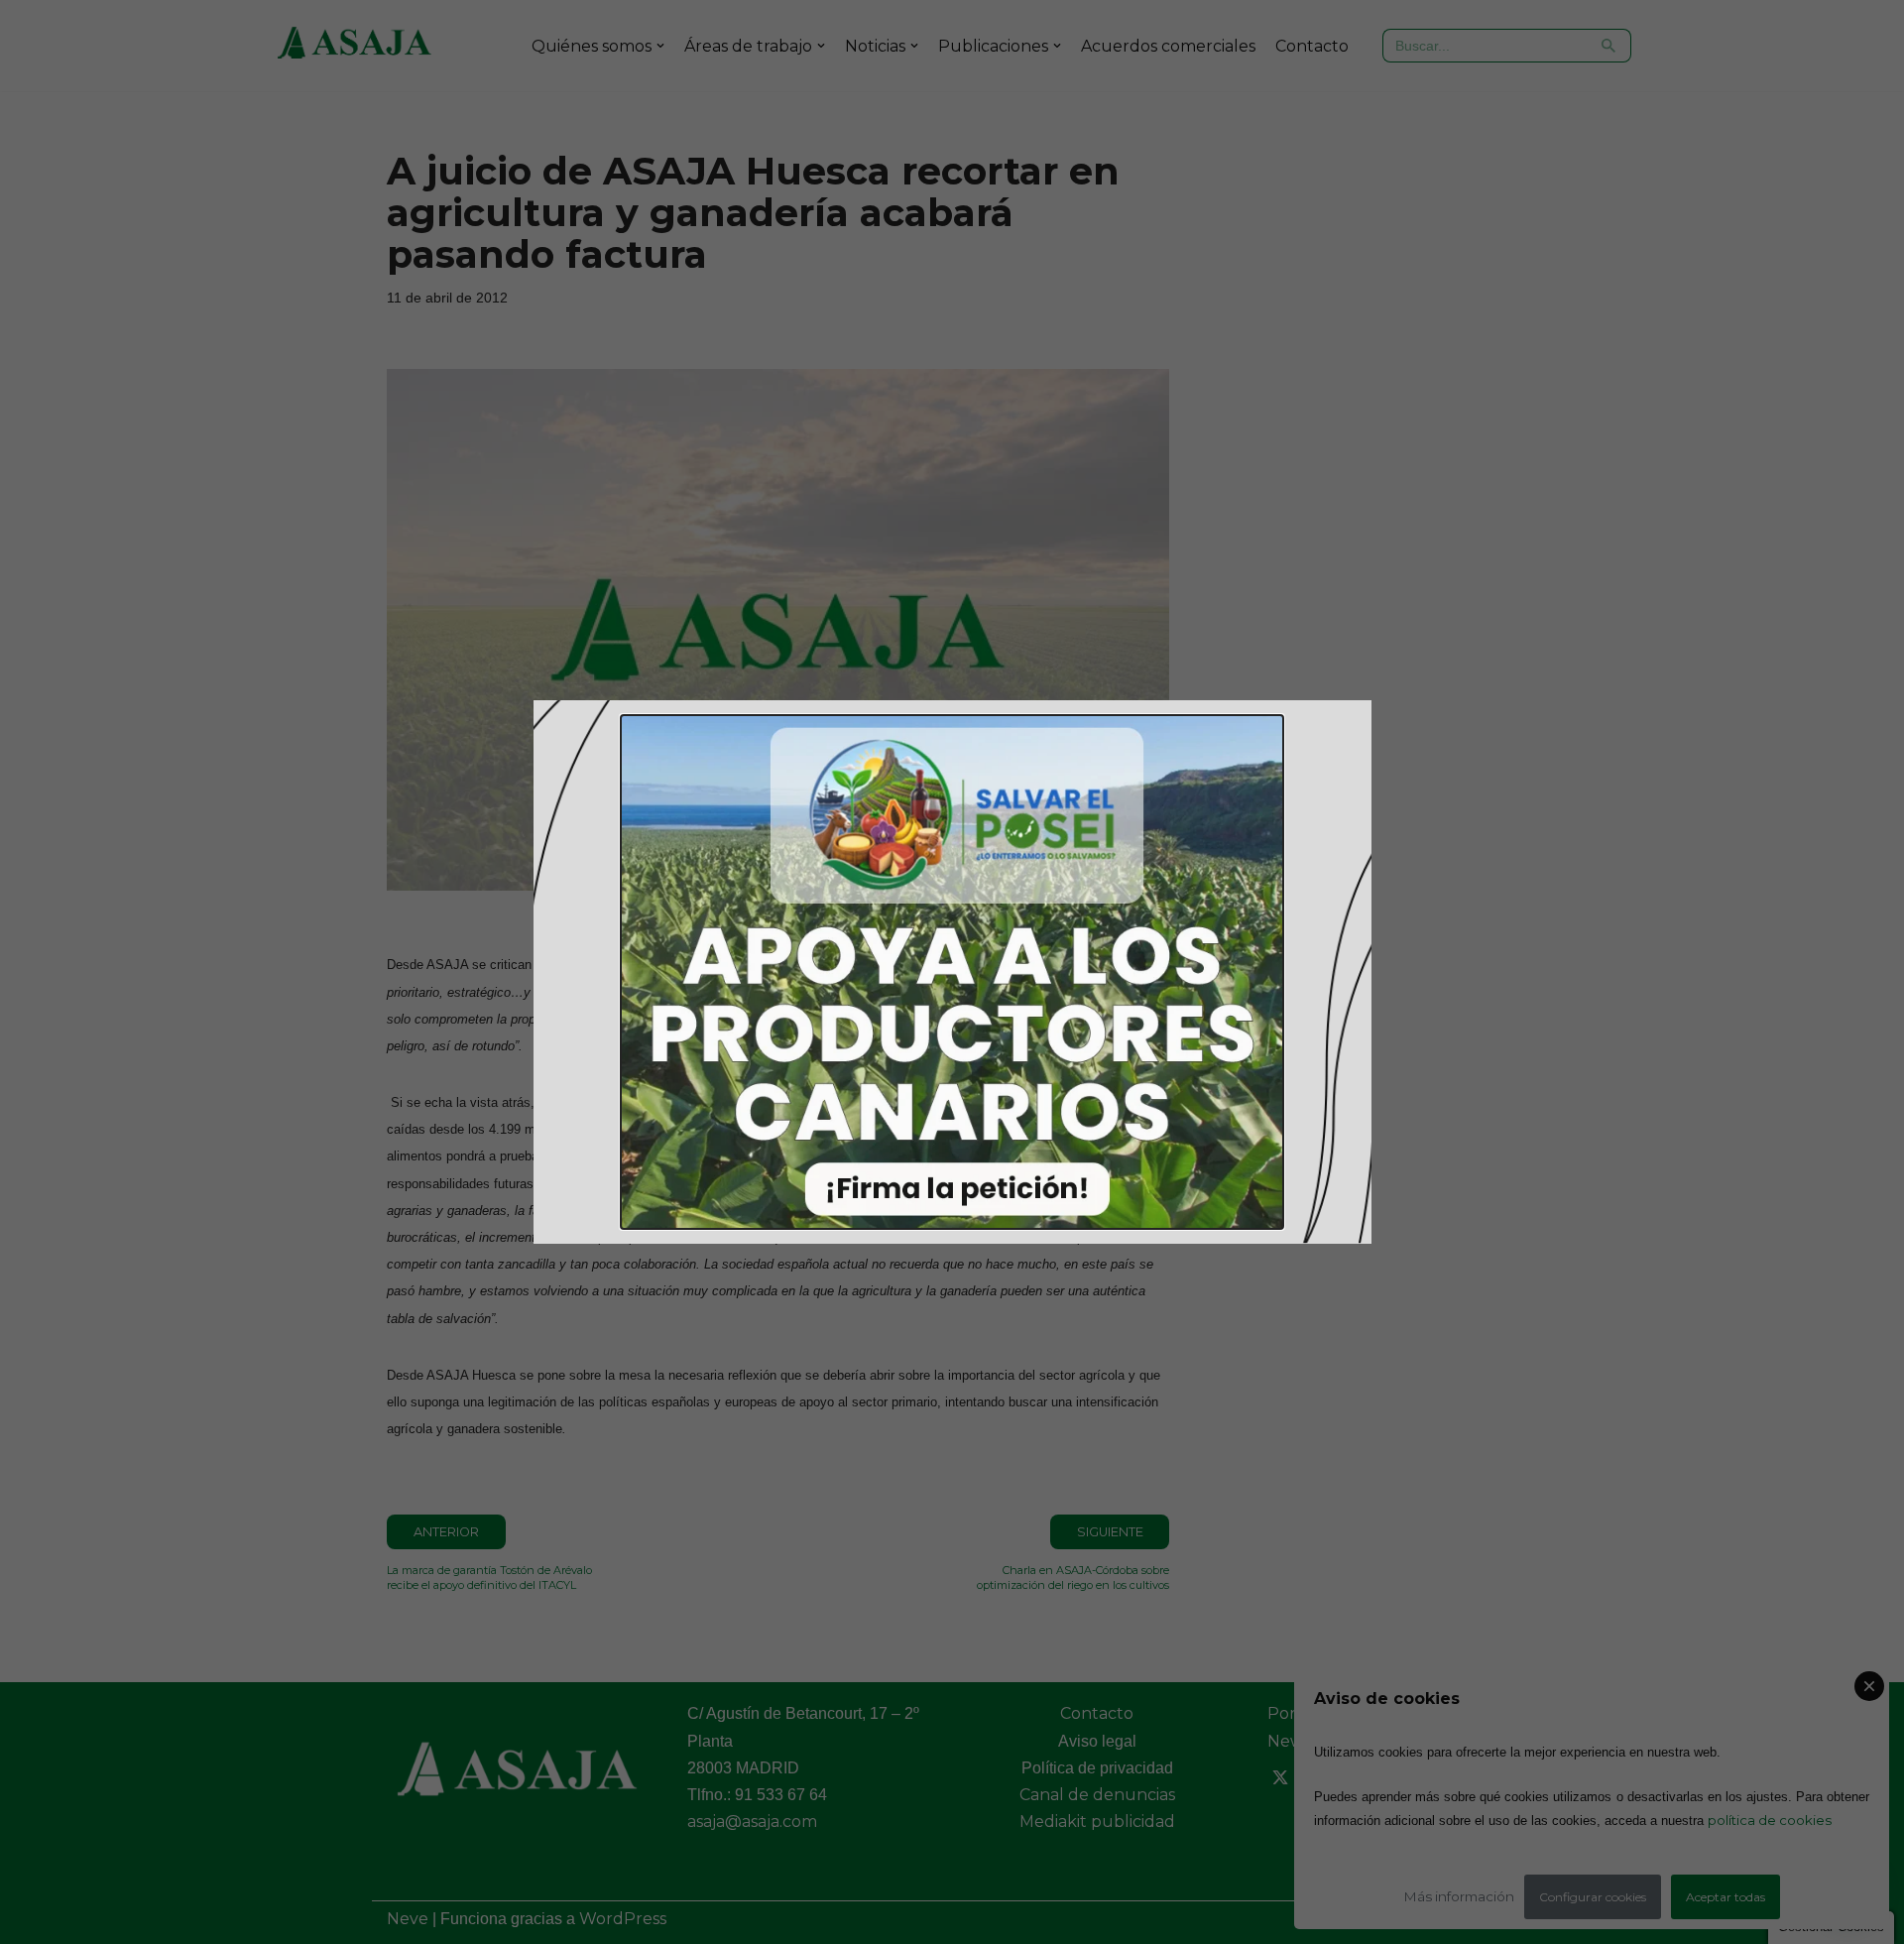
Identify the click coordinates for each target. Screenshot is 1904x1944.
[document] (952, 972)
